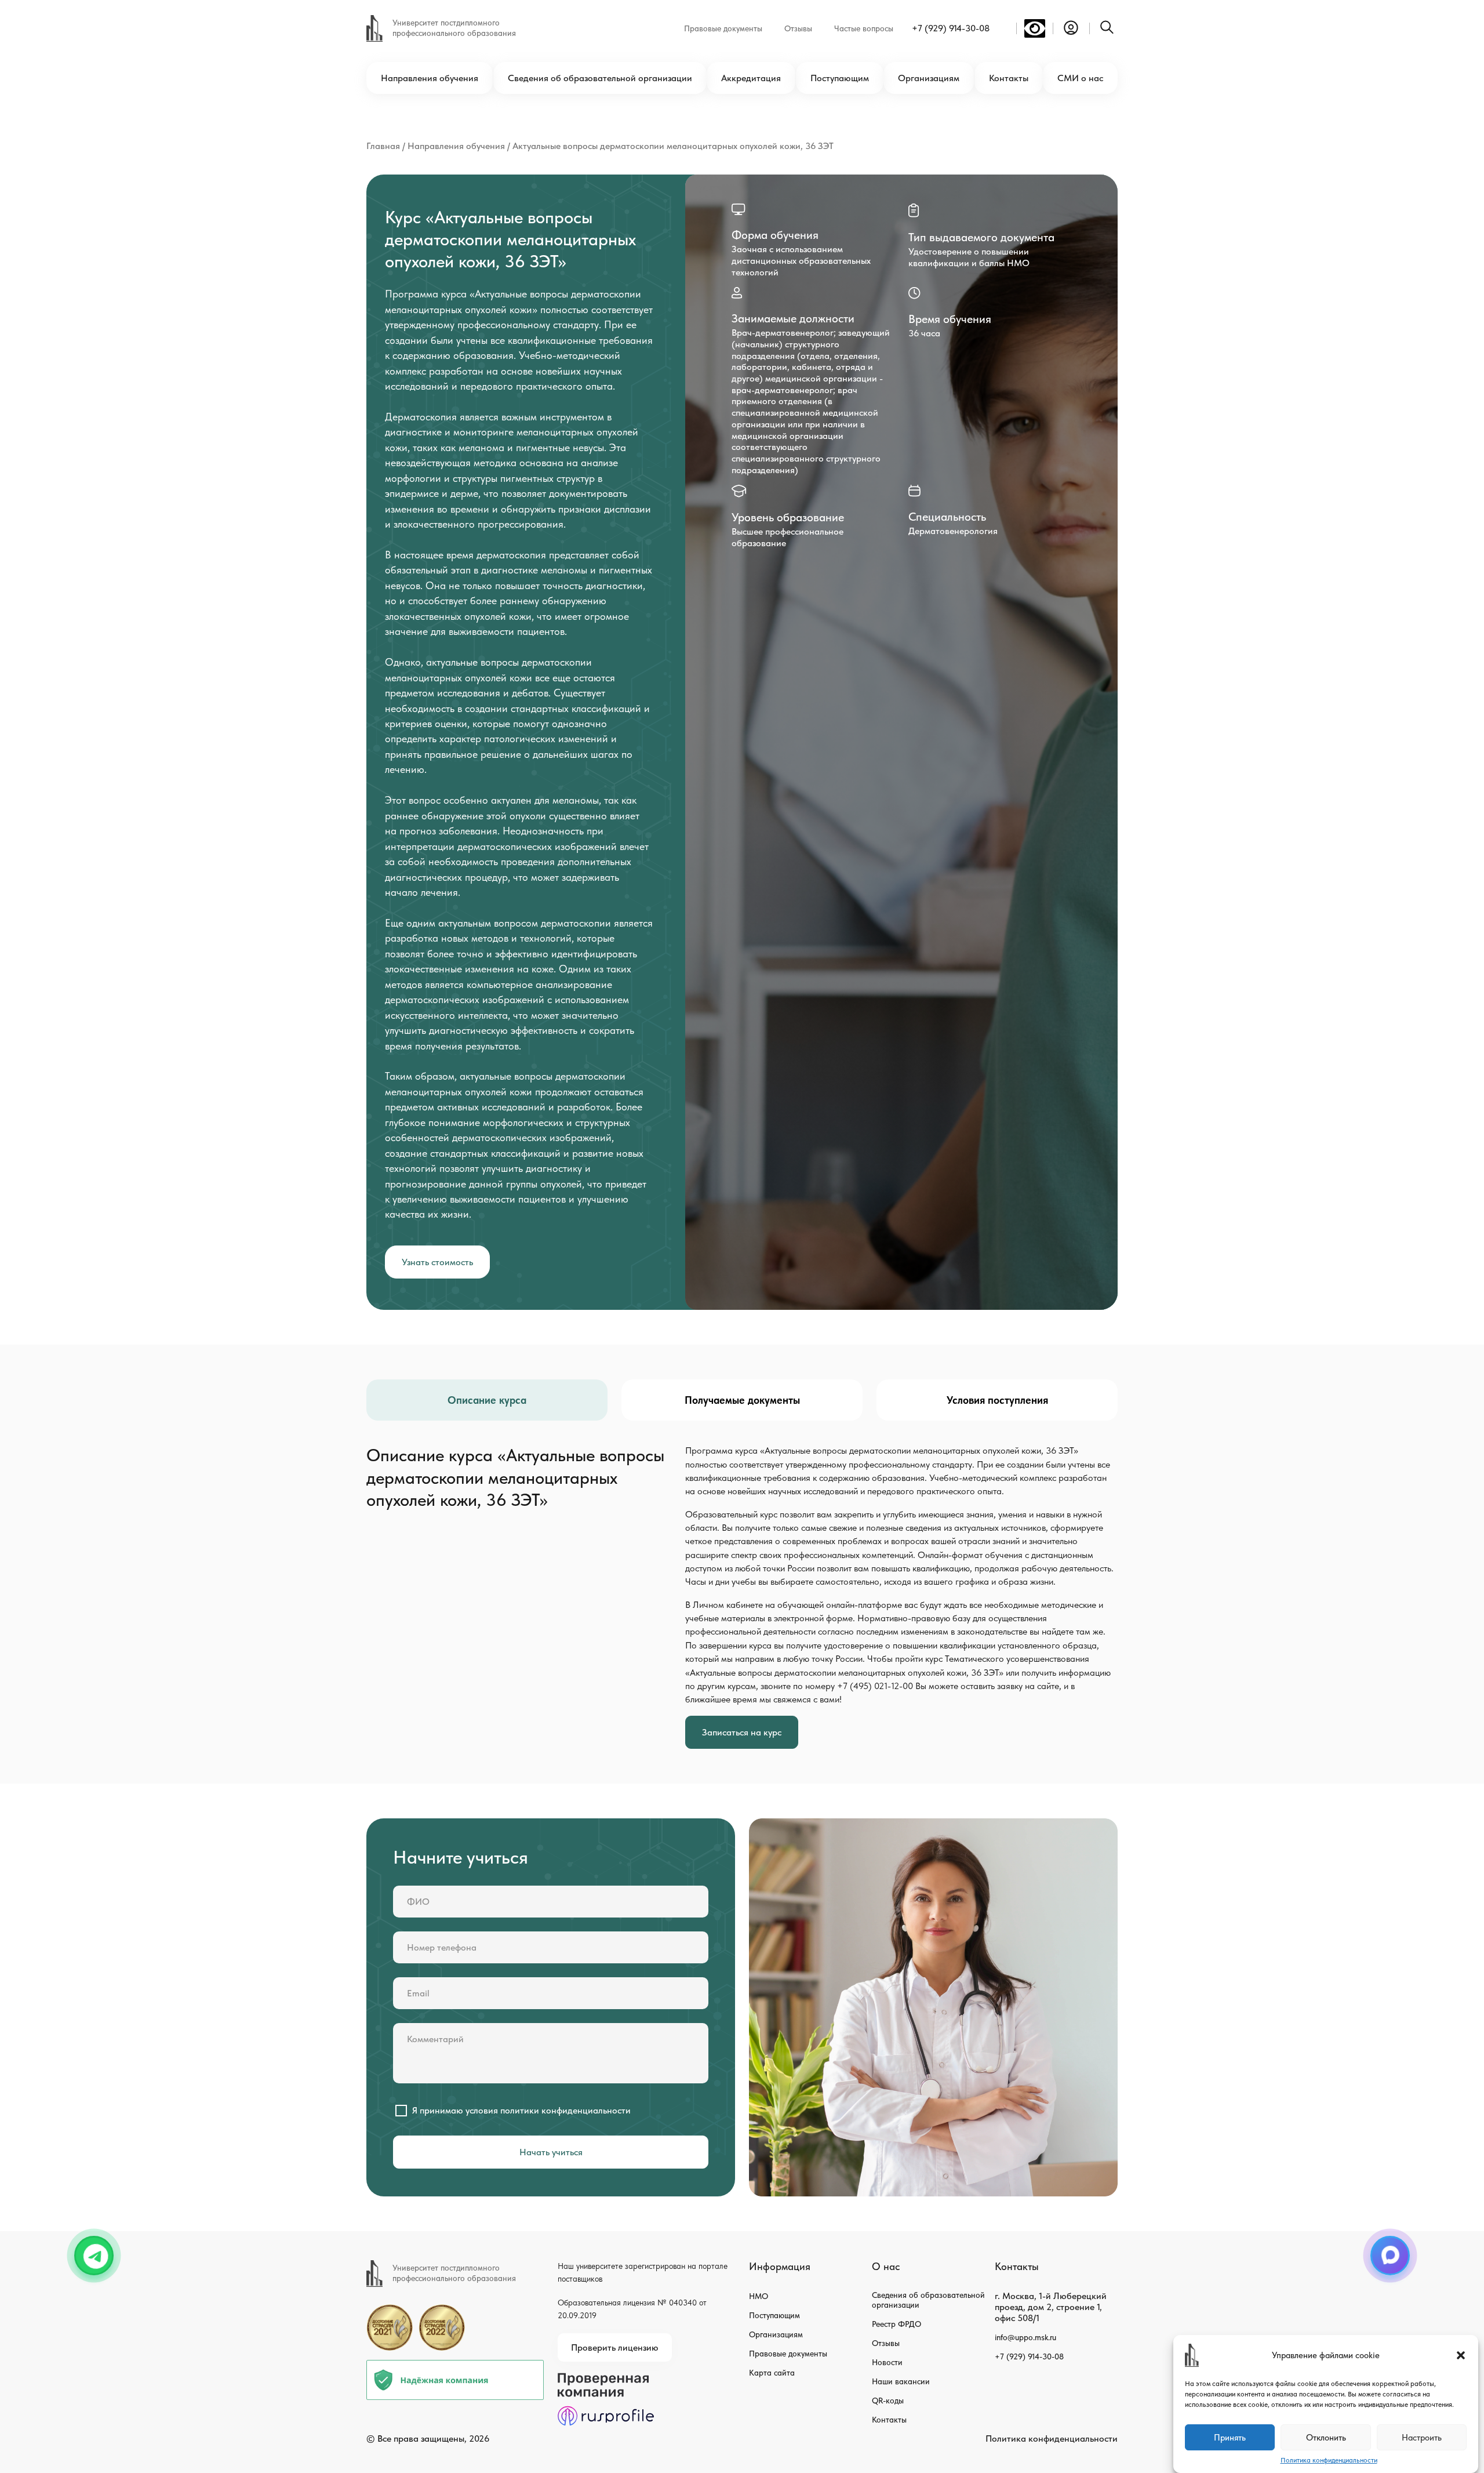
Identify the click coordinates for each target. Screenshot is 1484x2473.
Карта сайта (772, 2373)
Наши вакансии (901, 2381)
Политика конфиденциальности (1329, 2460)
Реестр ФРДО (896, 2324)
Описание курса (487, 1400)
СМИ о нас (1080, 78)
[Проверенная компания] (606, 2378)
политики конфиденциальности (565, 2110)
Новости (887, 2362)
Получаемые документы (742, 1400)
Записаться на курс (742, 1732)
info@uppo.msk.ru (1025, 2337)
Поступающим (840, 78)
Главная (383, 146)
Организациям (929, 78)
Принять (1230, 2438)
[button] (1461, 2355)
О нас (886, 2266)
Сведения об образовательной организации (600, 78)
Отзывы (798, 28)
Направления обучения (430, 78)
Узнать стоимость (437, 1262)
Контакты (1009, 78)
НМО (759, 2296)
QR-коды (888, 2401)
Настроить (1422, 2438)
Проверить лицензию (615, 2347)
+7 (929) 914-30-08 (951, 28)
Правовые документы (723, 28)
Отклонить (1326, 2438)
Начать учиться (551, 2152)
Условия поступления (997, 1400)
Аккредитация (751, 78)
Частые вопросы (864, 28)
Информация (780, 2266)
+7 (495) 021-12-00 (875, 1686)
